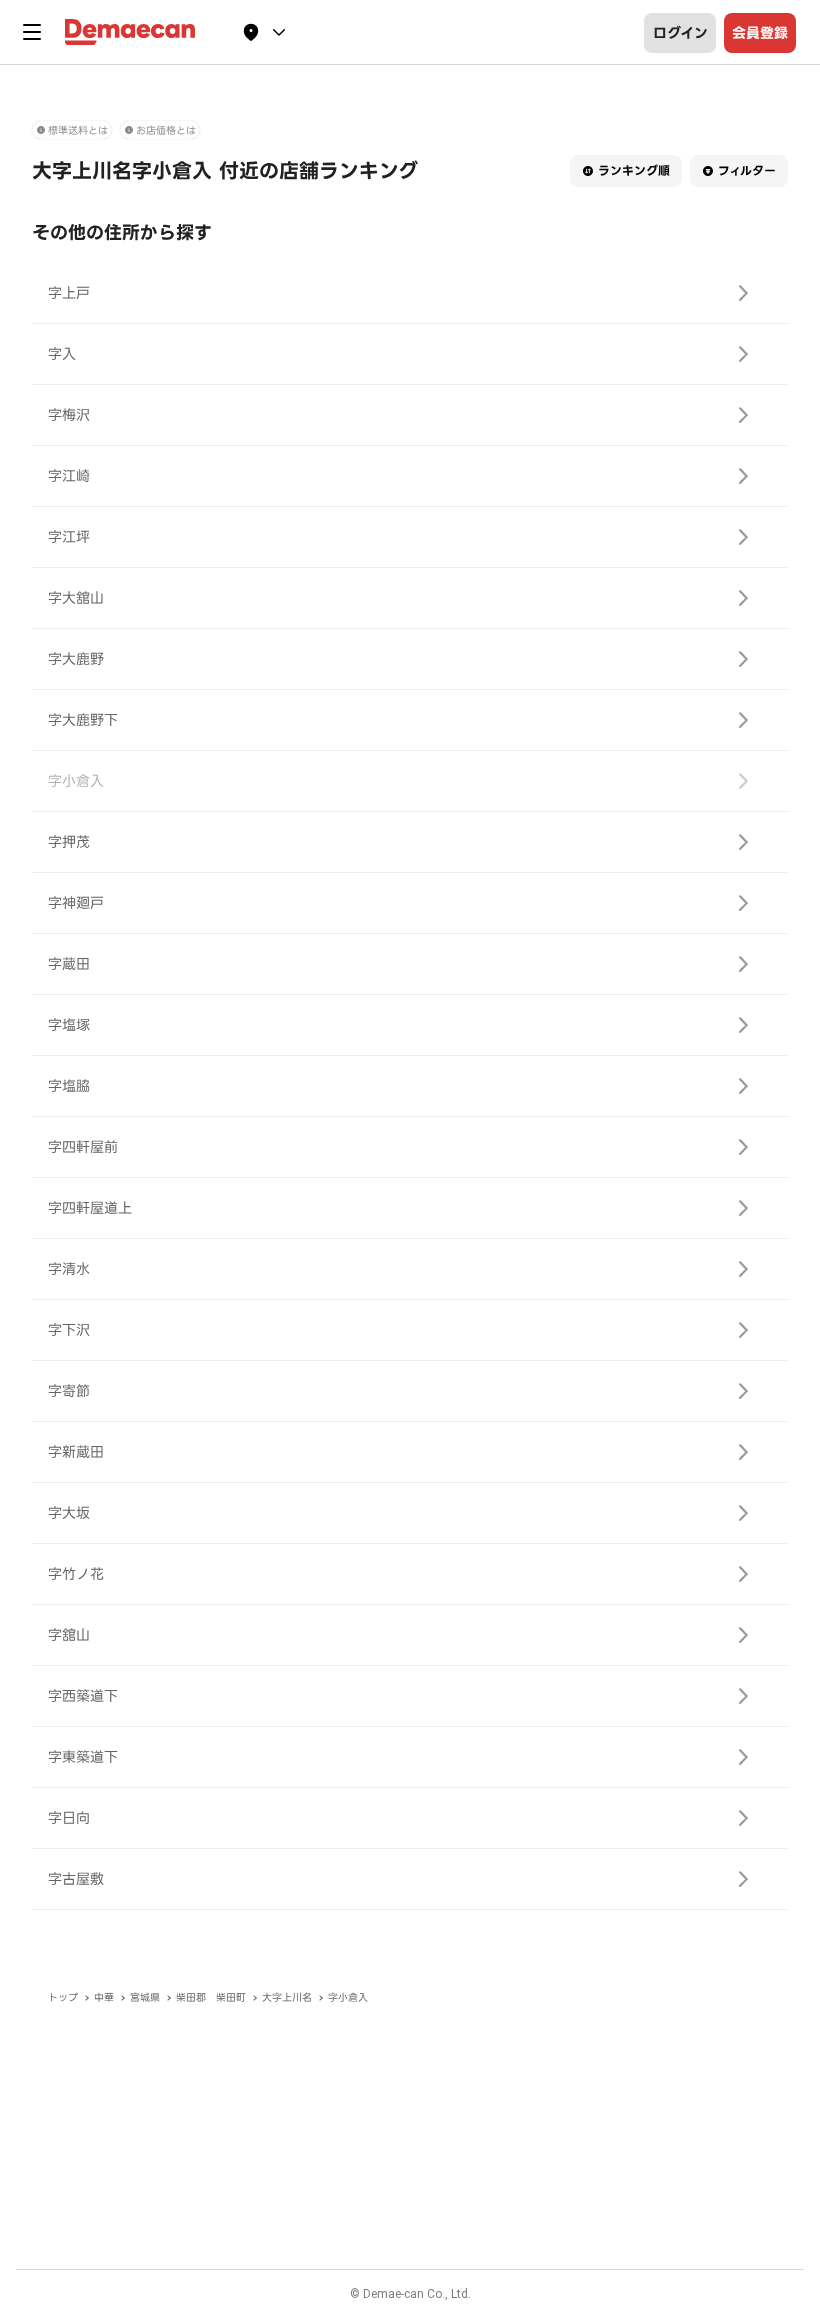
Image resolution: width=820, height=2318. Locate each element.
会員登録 (760, 33)
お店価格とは (166, 130)
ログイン (680, 33)
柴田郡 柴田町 (211, 1997)
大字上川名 (287, 1997)
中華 (104, 1997)
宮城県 (145, 1997)
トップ (63, 1997)
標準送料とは (78, 130)
